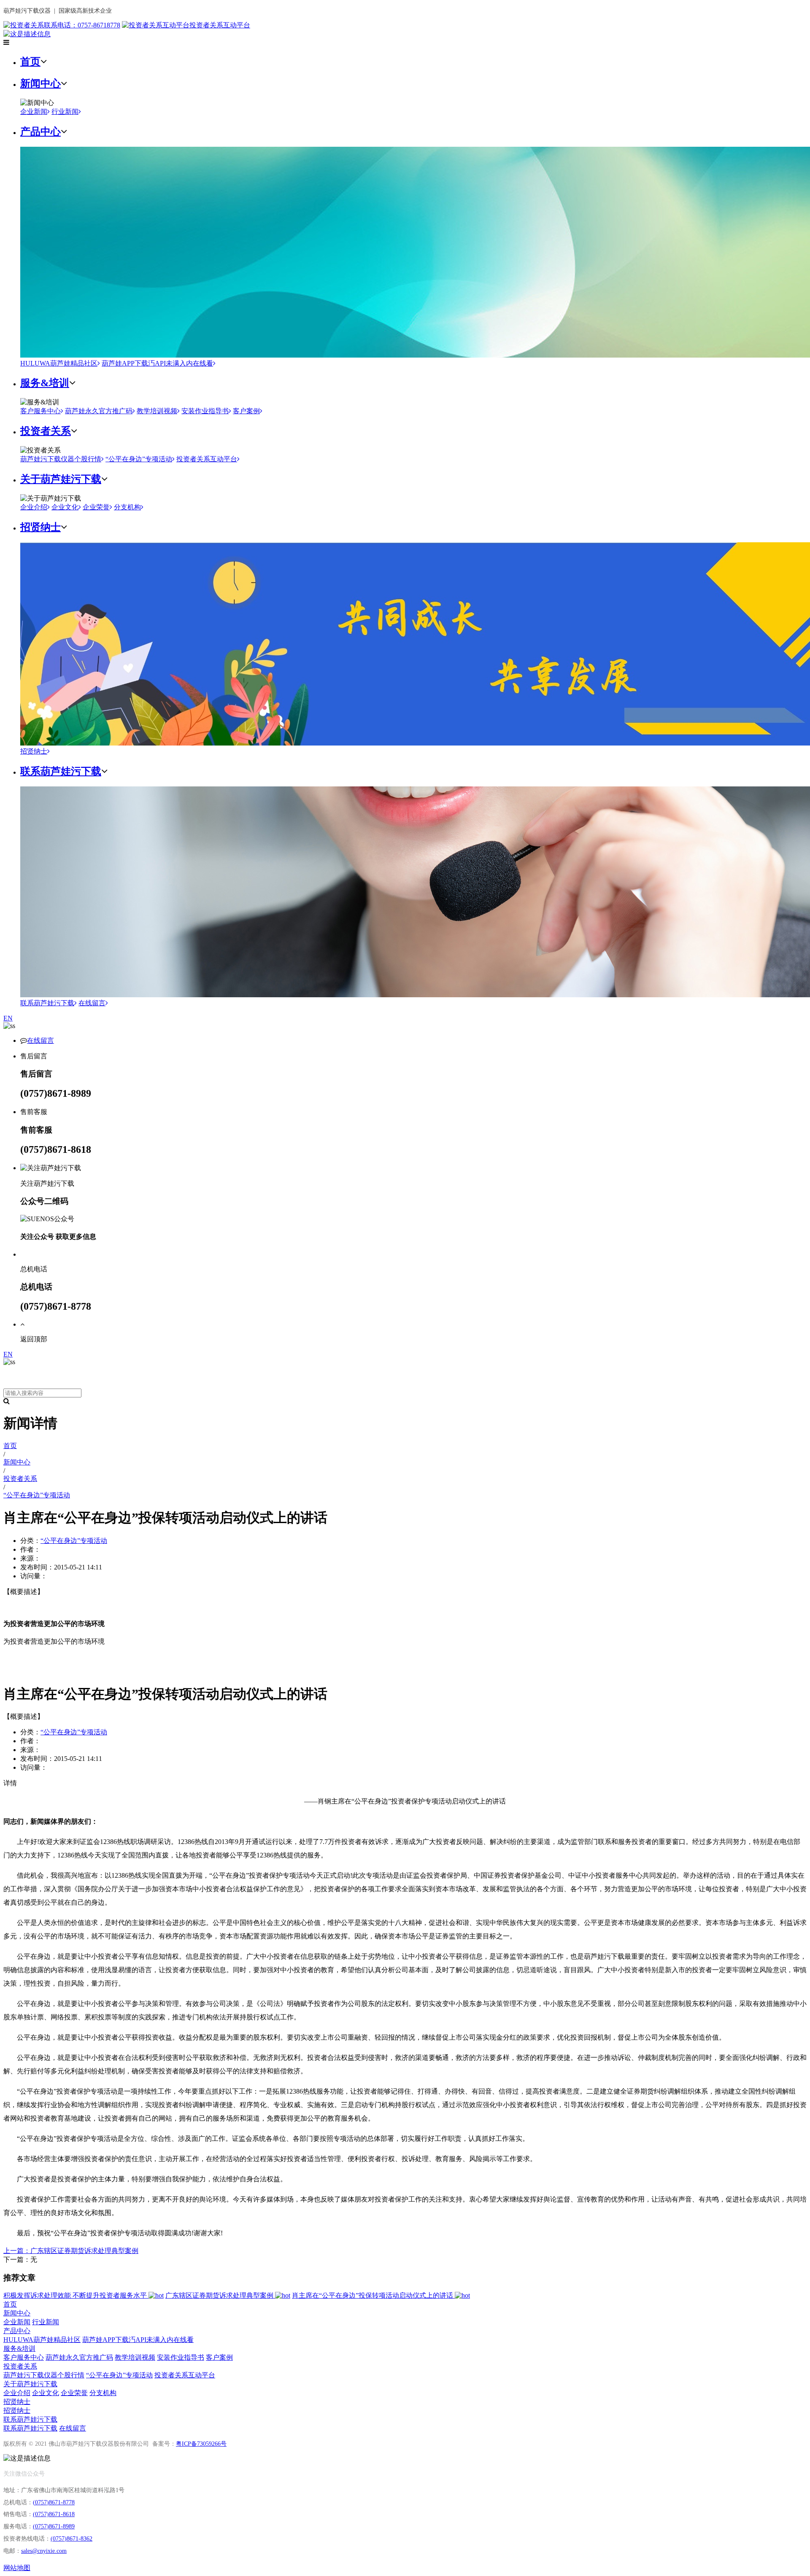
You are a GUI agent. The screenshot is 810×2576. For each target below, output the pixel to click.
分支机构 (127, 507)
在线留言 (92, 1003)
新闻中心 (40, 83)
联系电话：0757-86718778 (82, 25)
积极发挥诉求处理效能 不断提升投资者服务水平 (76, 2295)
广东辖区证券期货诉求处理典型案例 (220, 2295)
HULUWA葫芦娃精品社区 (59, 363)
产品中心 (40, 132)
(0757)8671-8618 (54, 2514)
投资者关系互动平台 (220, 25)
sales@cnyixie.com (44, 2551)
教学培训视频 (157, 411)
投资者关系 (46, 431)
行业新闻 (65, 112)
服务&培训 (45, 383)
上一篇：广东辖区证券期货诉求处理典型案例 (71, 2251)
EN (8, 1018)
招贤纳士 (40, 527)
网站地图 (17, 2568)
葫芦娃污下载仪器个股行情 (61, 459)
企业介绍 (34, 507)
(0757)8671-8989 (54, 2526)
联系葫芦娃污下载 (61, 771)
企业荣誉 (96, 507)
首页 (30, 62)
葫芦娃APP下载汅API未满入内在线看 (157, 363)
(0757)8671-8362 (72, 2539)
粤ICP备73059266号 (201, 2444)
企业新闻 (34, 112)
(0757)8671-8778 (54, 2502)
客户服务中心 (40, 411)
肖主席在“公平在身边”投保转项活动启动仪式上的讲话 (373, 2295)
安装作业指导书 (205, 411)
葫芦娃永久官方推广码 (99, 411)
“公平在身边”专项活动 (139, 459)
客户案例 (246, 411)
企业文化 (65, 507)
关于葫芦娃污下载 (61, 479)
